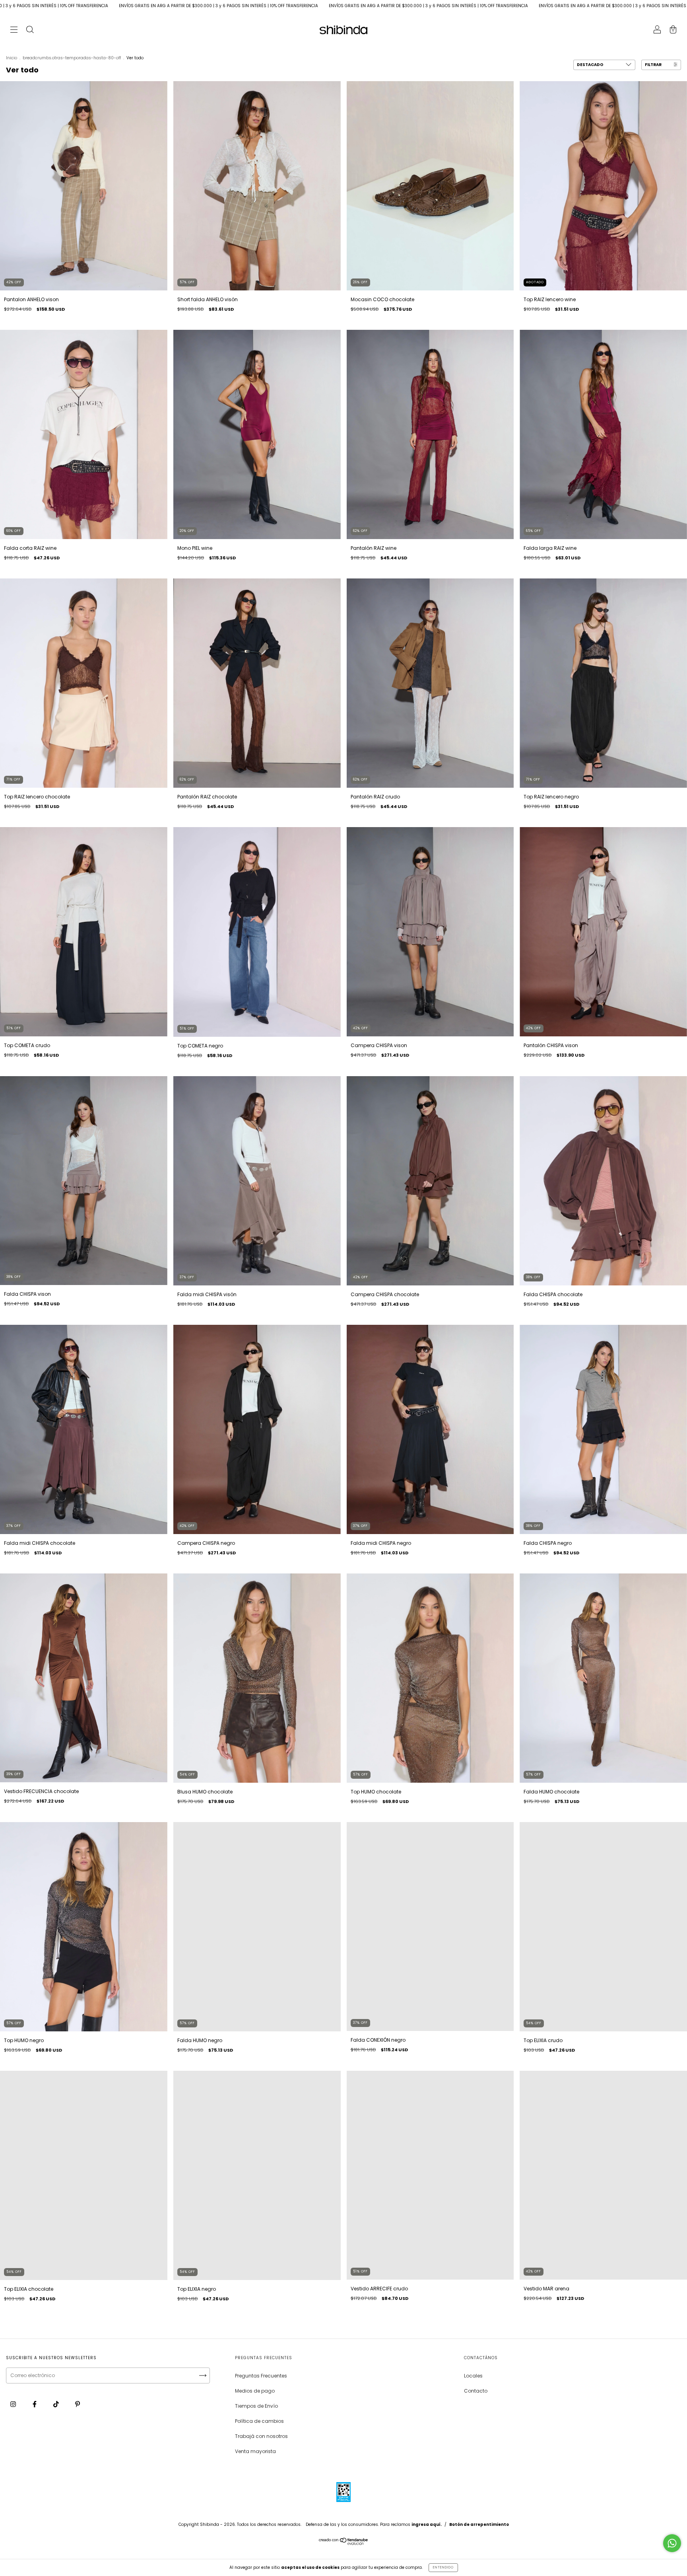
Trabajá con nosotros (261, 2436)
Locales (473, 2376)
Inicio (12, 58)
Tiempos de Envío (256, 2406)
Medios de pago (255, 2391)
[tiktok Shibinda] (57, 2404)
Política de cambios (259, 2421)
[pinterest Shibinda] (78, 2404)
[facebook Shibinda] (35, 2404)
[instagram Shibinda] (14, 2404)
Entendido (443, 2567)
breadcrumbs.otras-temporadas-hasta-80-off (72, 58)
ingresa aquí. (427, 2524)
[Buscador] (30, 30)
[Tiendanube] (344, 2543)
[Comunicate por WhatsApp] (672, 2543)
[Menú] (14, 30)
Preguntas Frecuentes (261, 2376)
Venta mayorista (255, 2451)
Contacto (476, 2391)
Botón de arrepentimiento (479, 2524)
